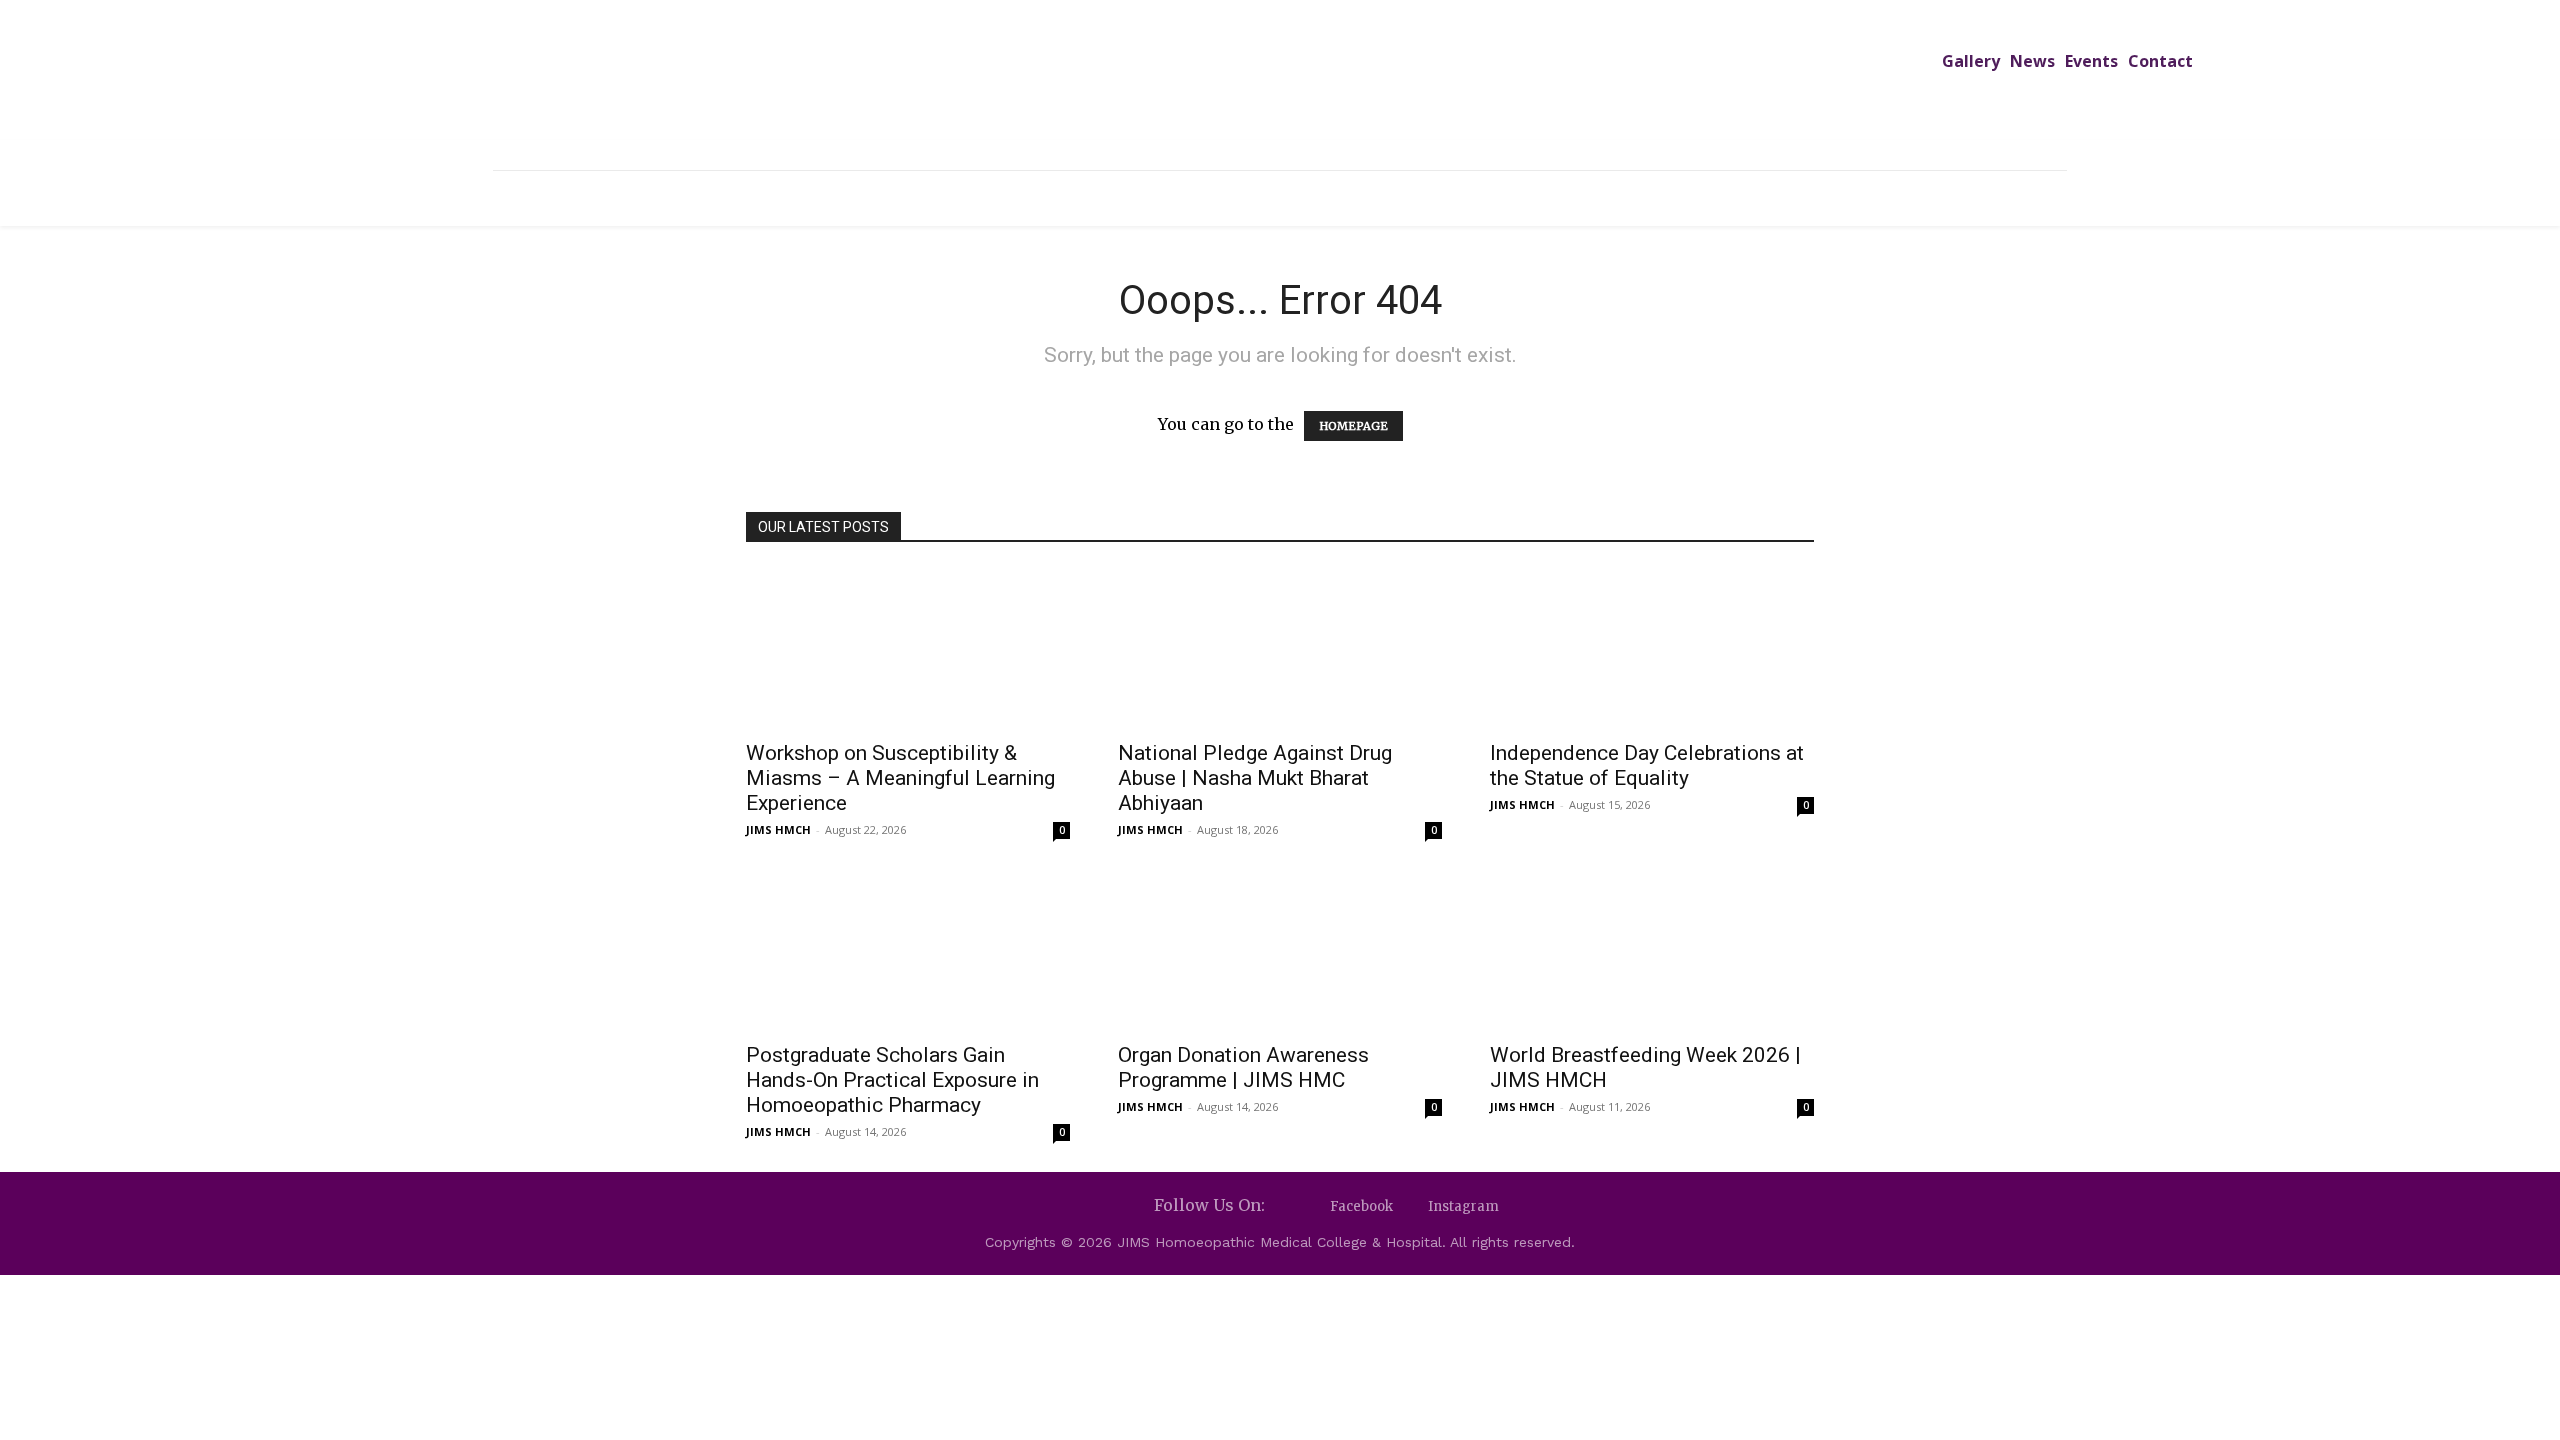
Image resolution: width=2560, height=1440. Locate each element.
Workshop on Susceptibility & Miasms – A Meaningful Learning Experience (900, 778)
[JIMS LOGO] (1280, 88)
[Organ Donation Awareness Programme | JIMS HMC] (1280, 950)
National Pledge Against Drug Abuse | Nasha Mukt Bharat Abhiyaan (1255, 778)
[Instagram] (1410, 1206)
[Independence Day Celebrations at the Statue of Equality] (1652, 648)
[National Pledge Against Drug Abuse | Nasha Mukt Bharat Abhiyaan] (1280, 648)
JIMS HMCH (778, 829)
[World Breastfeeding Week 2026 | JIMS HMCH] (1652, 950)
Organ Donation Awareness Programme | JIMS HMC (1243, 1067)
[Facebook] (1312, 1206)
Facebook (1361, 1206)
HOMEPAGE (1353, 426)
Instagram (1463, 1206)
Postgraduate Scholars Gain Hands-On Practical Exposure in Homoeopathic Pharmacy (892, 1080)
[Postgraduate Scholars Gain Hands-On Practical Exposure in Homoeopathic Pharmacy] (908, 950)
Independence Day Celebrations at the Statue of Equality (1647, 765)
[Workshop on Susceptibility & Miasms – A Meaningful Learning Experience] (908, 648)
